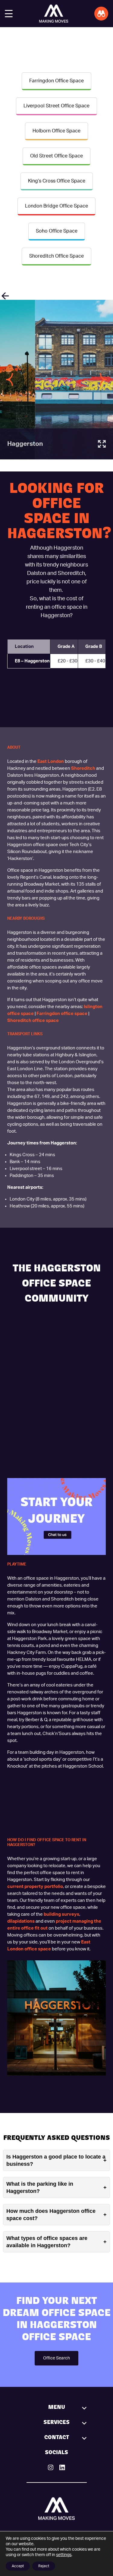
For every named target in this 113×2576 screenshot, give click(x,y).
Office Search (56, 2358)
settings (64, 2555)
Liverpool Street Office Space (56, 106)
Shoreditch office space (33, 1021)
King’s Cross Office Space (57, 181)
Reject (44, 2566)
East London (51, 761)
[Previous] (10, 380)
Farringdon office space (62, 1014)
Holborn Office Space (56, 131)
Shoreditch (83, 768)
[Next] (103, 380)
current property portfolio (35, 1887)
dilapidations (21, 1921)
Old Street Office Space (56, 156)
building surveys (61, 1914)
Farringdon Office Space (56, 81)
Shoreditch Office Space (56, 256)
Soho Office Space (57, 231)
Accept (18, 2566)
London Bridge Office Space (56, 206)
